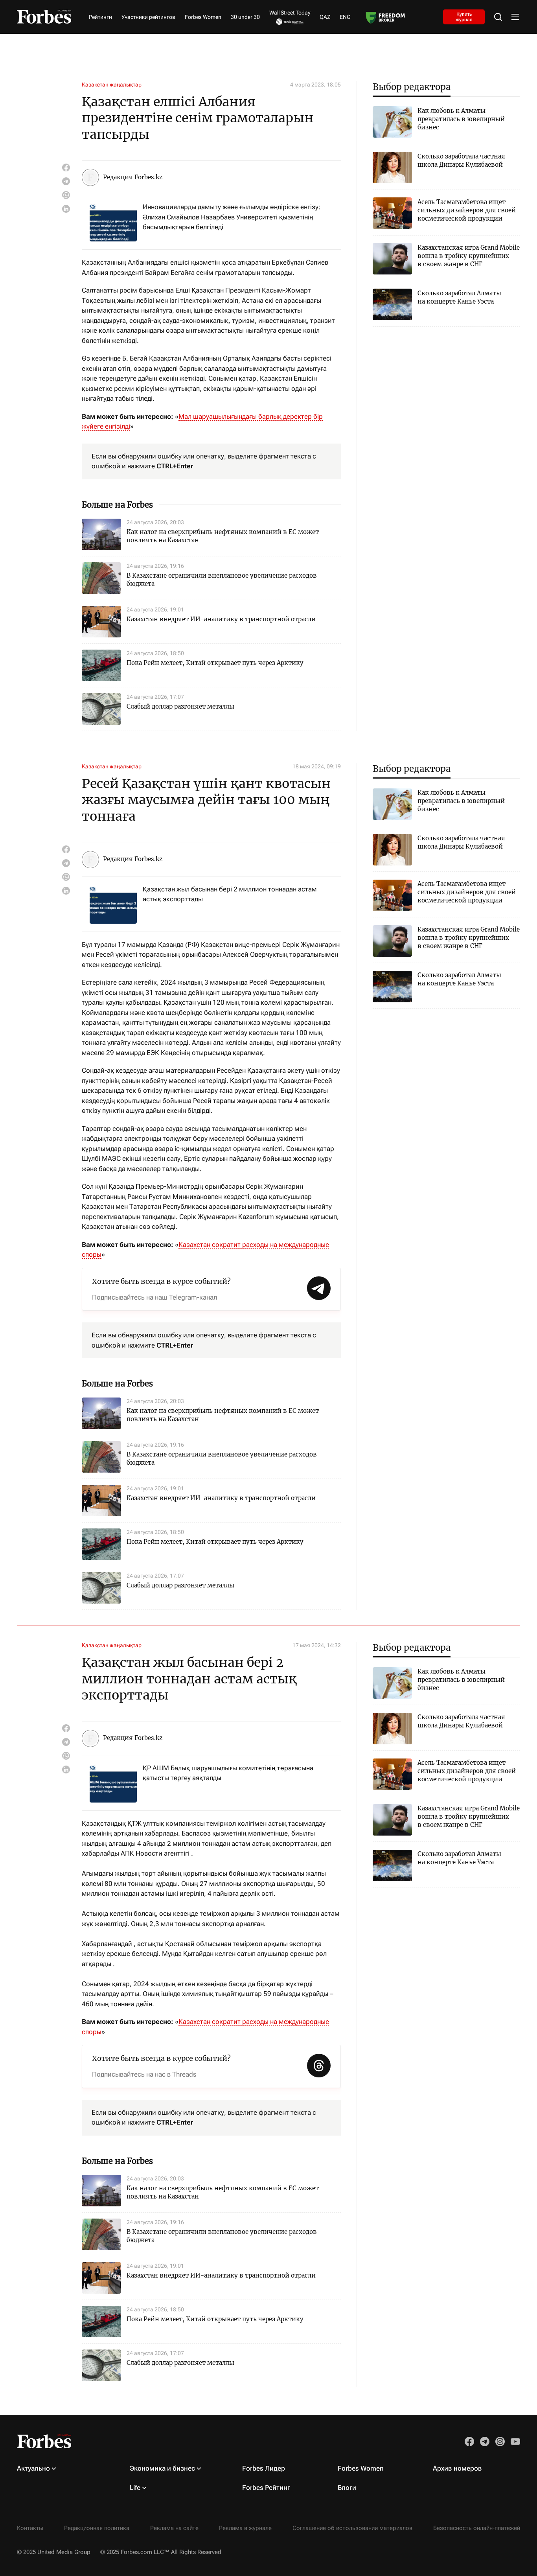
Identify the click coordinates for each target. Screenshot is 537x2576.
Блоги (347, 2488)
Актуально (33, 2468)
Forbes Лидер (264, 2468)
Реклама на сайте (174, 2528)
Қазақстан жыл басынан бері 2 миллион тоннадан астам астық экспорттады (230, 894)
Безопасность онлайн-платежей (477, 2528)
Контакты (30, 2528)
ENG (345, 17)
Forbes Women (203, 17)
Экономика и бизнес (162, 2468)
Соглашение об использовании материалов (352, 2528)
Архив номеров (457, 2468)
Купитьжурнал (464, 17)
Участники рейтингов (148, 17)
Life (135, 2488)
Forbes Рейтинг (266, 2488)
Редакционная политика (97, 2528)
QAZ (325, 17)
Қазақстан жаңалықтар (112, 85)
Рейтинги (100, 17)
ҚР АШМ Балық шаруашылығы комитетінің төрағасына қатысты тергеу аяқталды (228, 1773)
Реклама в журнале (245, 2528)
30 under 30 (245, 17)
